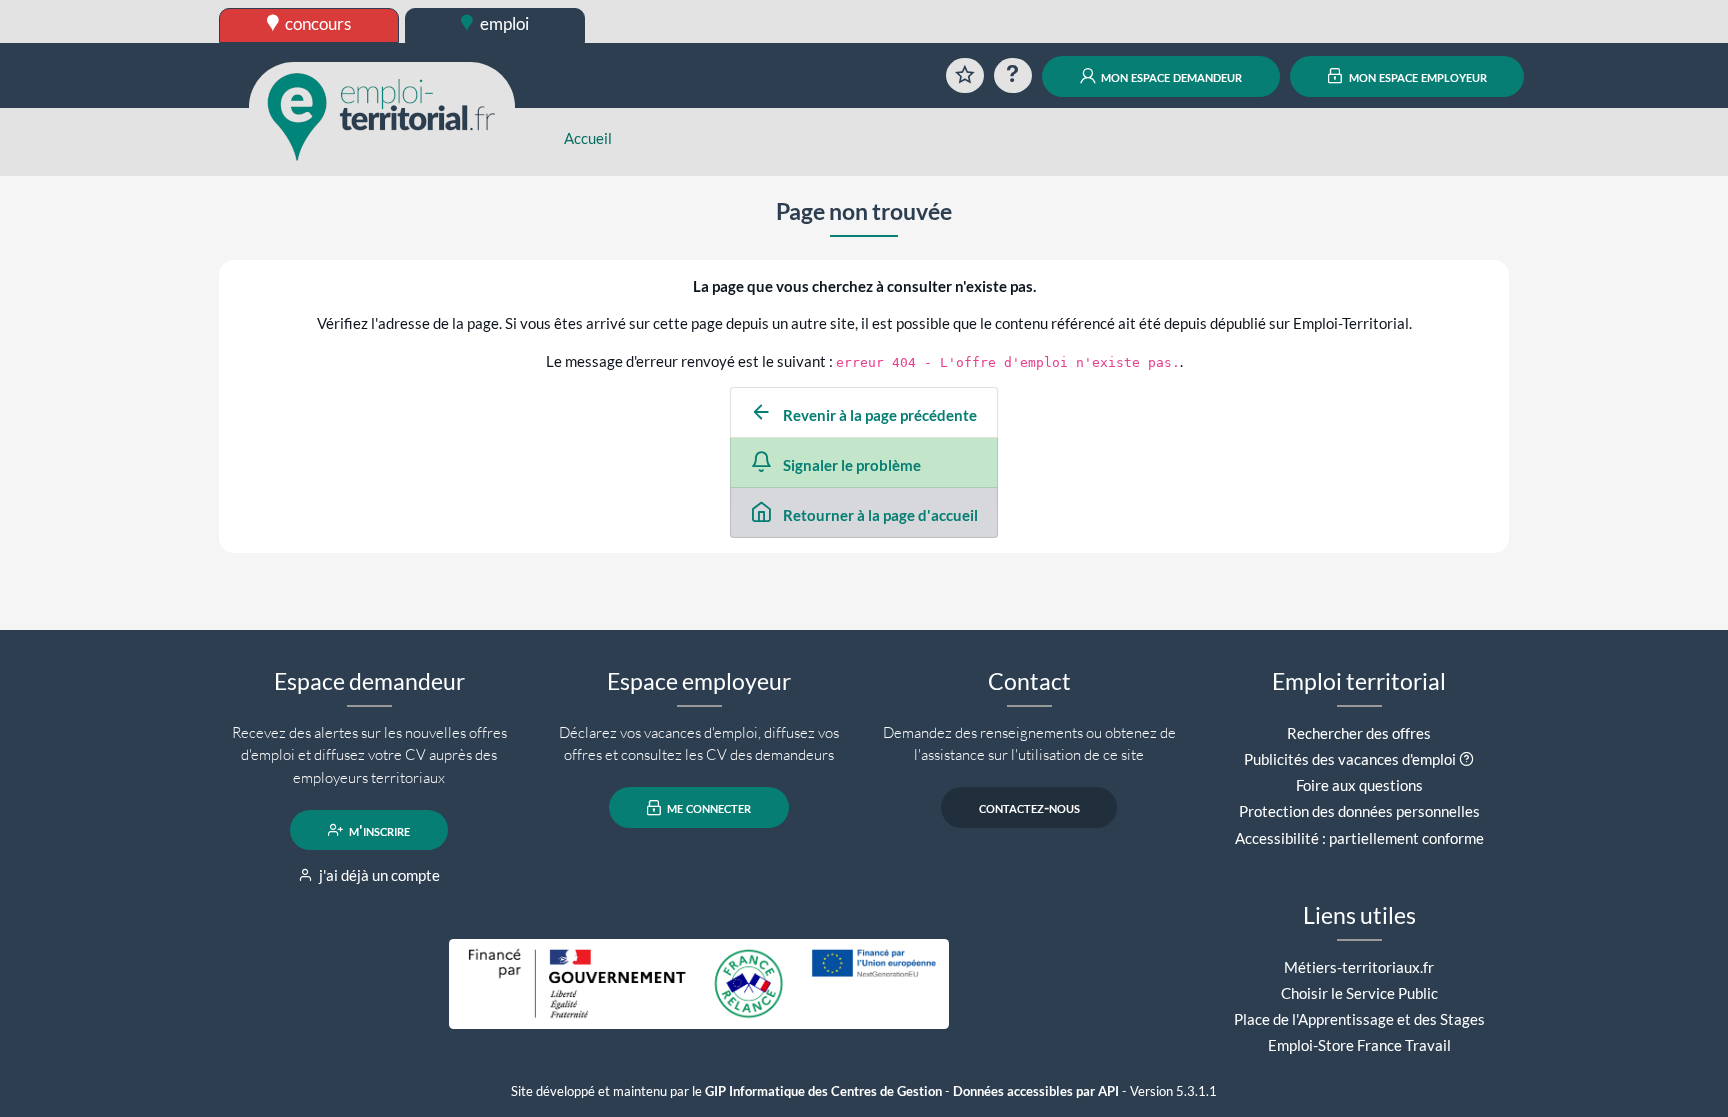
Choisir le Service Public (1359, 993)
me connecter (707, 808)
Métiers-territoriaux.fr (1359, 967)
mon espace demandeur (1170, 76)
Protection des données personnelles (1359, 811)
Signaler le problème (850, 465)
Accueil (588, 138)
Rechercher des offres (1359, 733)
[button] (1466, 759)
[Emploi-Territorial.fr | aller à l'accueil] (382, 115)
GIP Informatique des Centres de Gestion (823, 1091)
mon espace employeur (1416, 76)
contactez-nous (1029, 808)
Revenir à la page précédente (878, 415)
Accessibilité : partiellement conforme (1359, 838)
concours (316, 23)
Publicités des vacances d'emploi (1350, 759)
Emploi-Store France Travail (1359, 1045)
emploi (503, 23)
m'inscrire (378, 830)
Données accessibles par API (1036, 1091)
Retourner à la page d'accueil (879, 515)
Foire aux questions (1359, 785)
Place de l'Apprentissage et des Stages (1359, 1019)
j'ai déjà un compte (378, 875)
